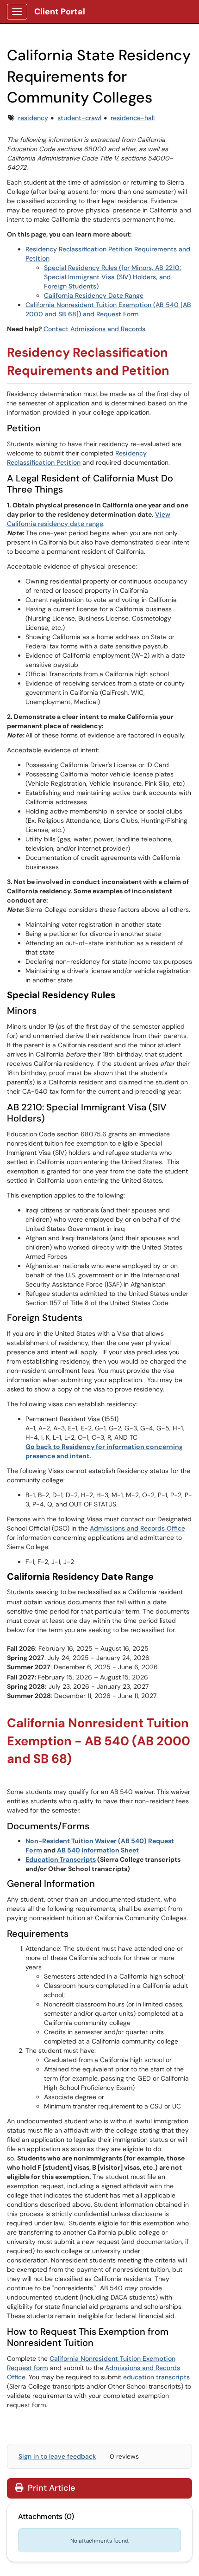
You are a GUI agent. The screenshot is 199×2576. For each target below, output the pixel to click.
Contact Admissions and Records (94, 329)
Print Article (50, 2488)
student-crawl (79, 118)
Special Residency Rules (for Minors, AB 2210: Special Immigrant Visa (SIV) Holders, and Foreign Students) (112, 277)
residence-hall (133, 118)
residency (33, 118)
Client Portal (60, 12)
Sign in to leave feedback (57, 2456)
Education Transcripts (61, 1859)
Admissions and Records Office (137, 1528)
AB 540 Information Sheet (98, 1850)
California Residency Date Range (94, 295)
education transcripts (156, 2377)
